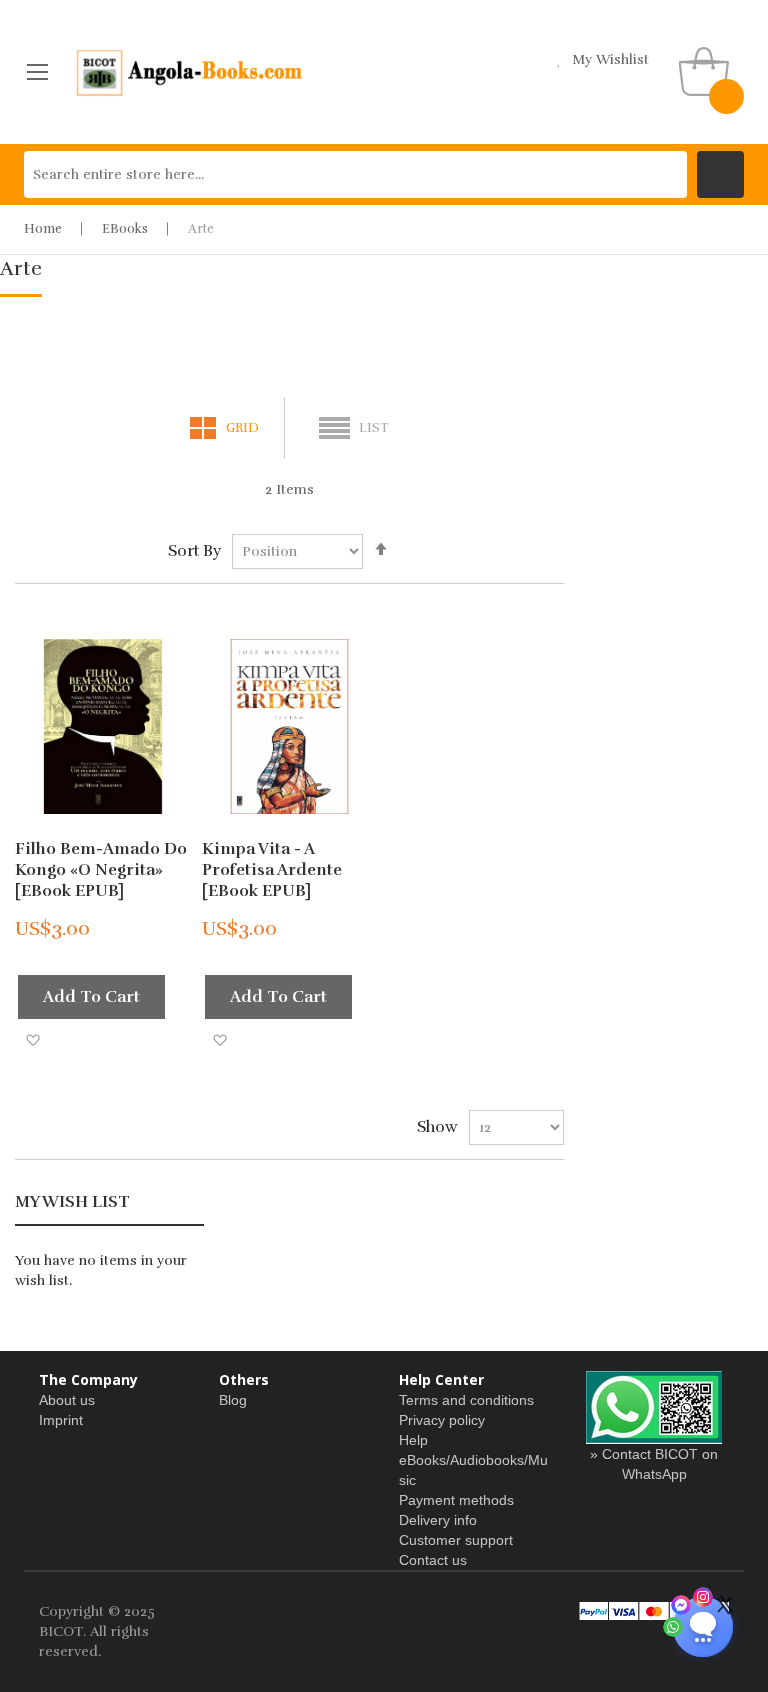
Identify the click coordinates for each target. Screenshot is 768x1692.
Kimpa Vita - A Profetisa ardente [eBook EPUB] (272, 870)
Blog (233, 1400)
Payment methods (456, 1500)
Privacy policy (442, 1420)
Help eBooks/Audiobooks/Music (473, 1460)
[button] (32, 1039)
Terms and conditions (466, 1400)
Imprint (61, 1420)
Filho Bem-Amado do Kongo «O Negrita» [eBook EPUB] (101, 870)
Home (43, 229)
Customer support (456, 1540)
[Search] (720, 174)
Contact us (433, 1560)
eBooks (125, 229)
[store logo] (190, 72)
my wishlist (610, 59)
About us (67, 1400)
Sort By (194, 551)
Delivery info (438, 1520)
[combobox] (355, 174)
